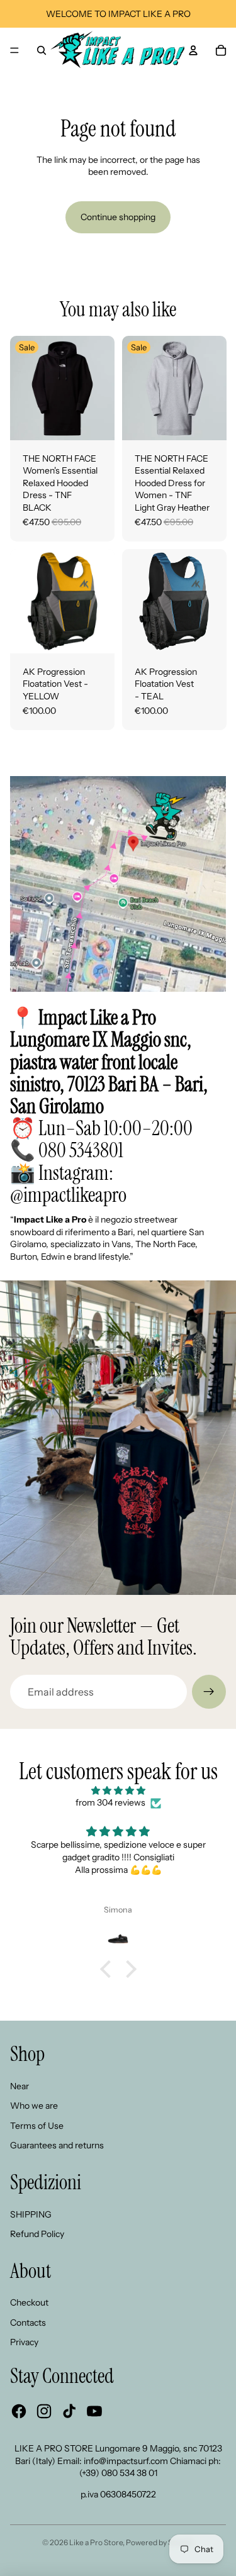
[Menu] (14, 50)
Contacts (28, 2323)
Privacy (24, 2342)
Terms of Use (37, 2126)
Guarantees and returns (57, 2145)
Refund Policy (37, 2234)
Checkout (29, 2302)
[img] (118, 1791)
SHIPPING (31, 2214)
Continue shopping (118, 217)
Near (20, 2086)
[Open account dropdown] (193, 50)
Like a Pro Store (96, 2542)
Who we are (34, 2106)
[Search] (42, 50)
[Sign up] (209, 1692)
